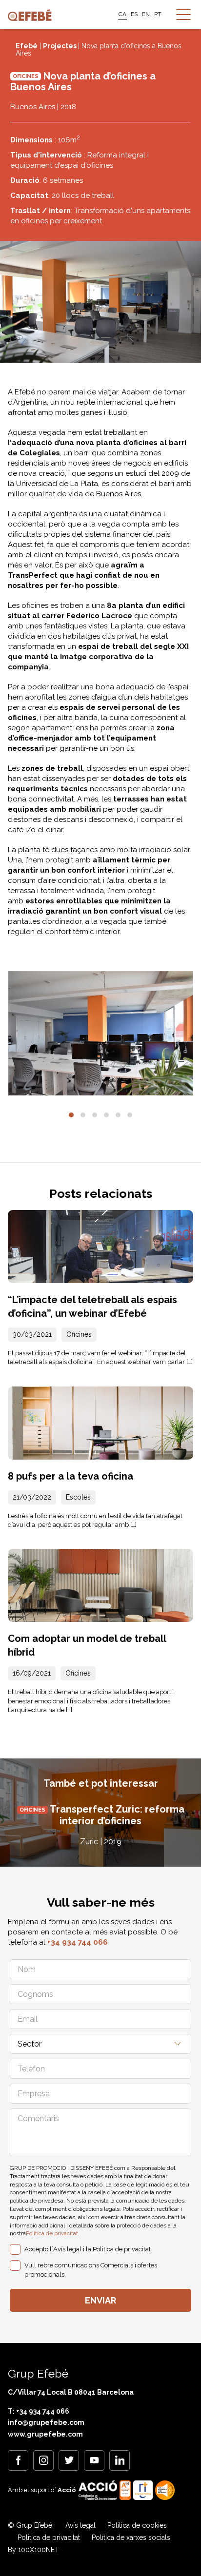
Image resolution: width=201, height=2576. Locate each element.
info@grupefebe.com (46, 2422)
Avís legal (67, 2249)
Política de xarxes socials (131, 2537)
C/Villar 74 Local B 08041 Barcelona (71, 2392)
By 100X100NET (33, 2550)
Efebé (27, 46)
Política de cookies (137, 2525)
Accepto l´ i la (88, 2249)
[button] (71, 1115)
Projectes (60, 46)
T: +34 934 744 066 (39, 2411)
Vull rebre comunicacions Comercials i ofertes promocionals (91, 2270)
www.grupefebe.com (45, 2434)
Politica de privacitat (52, 2233)
